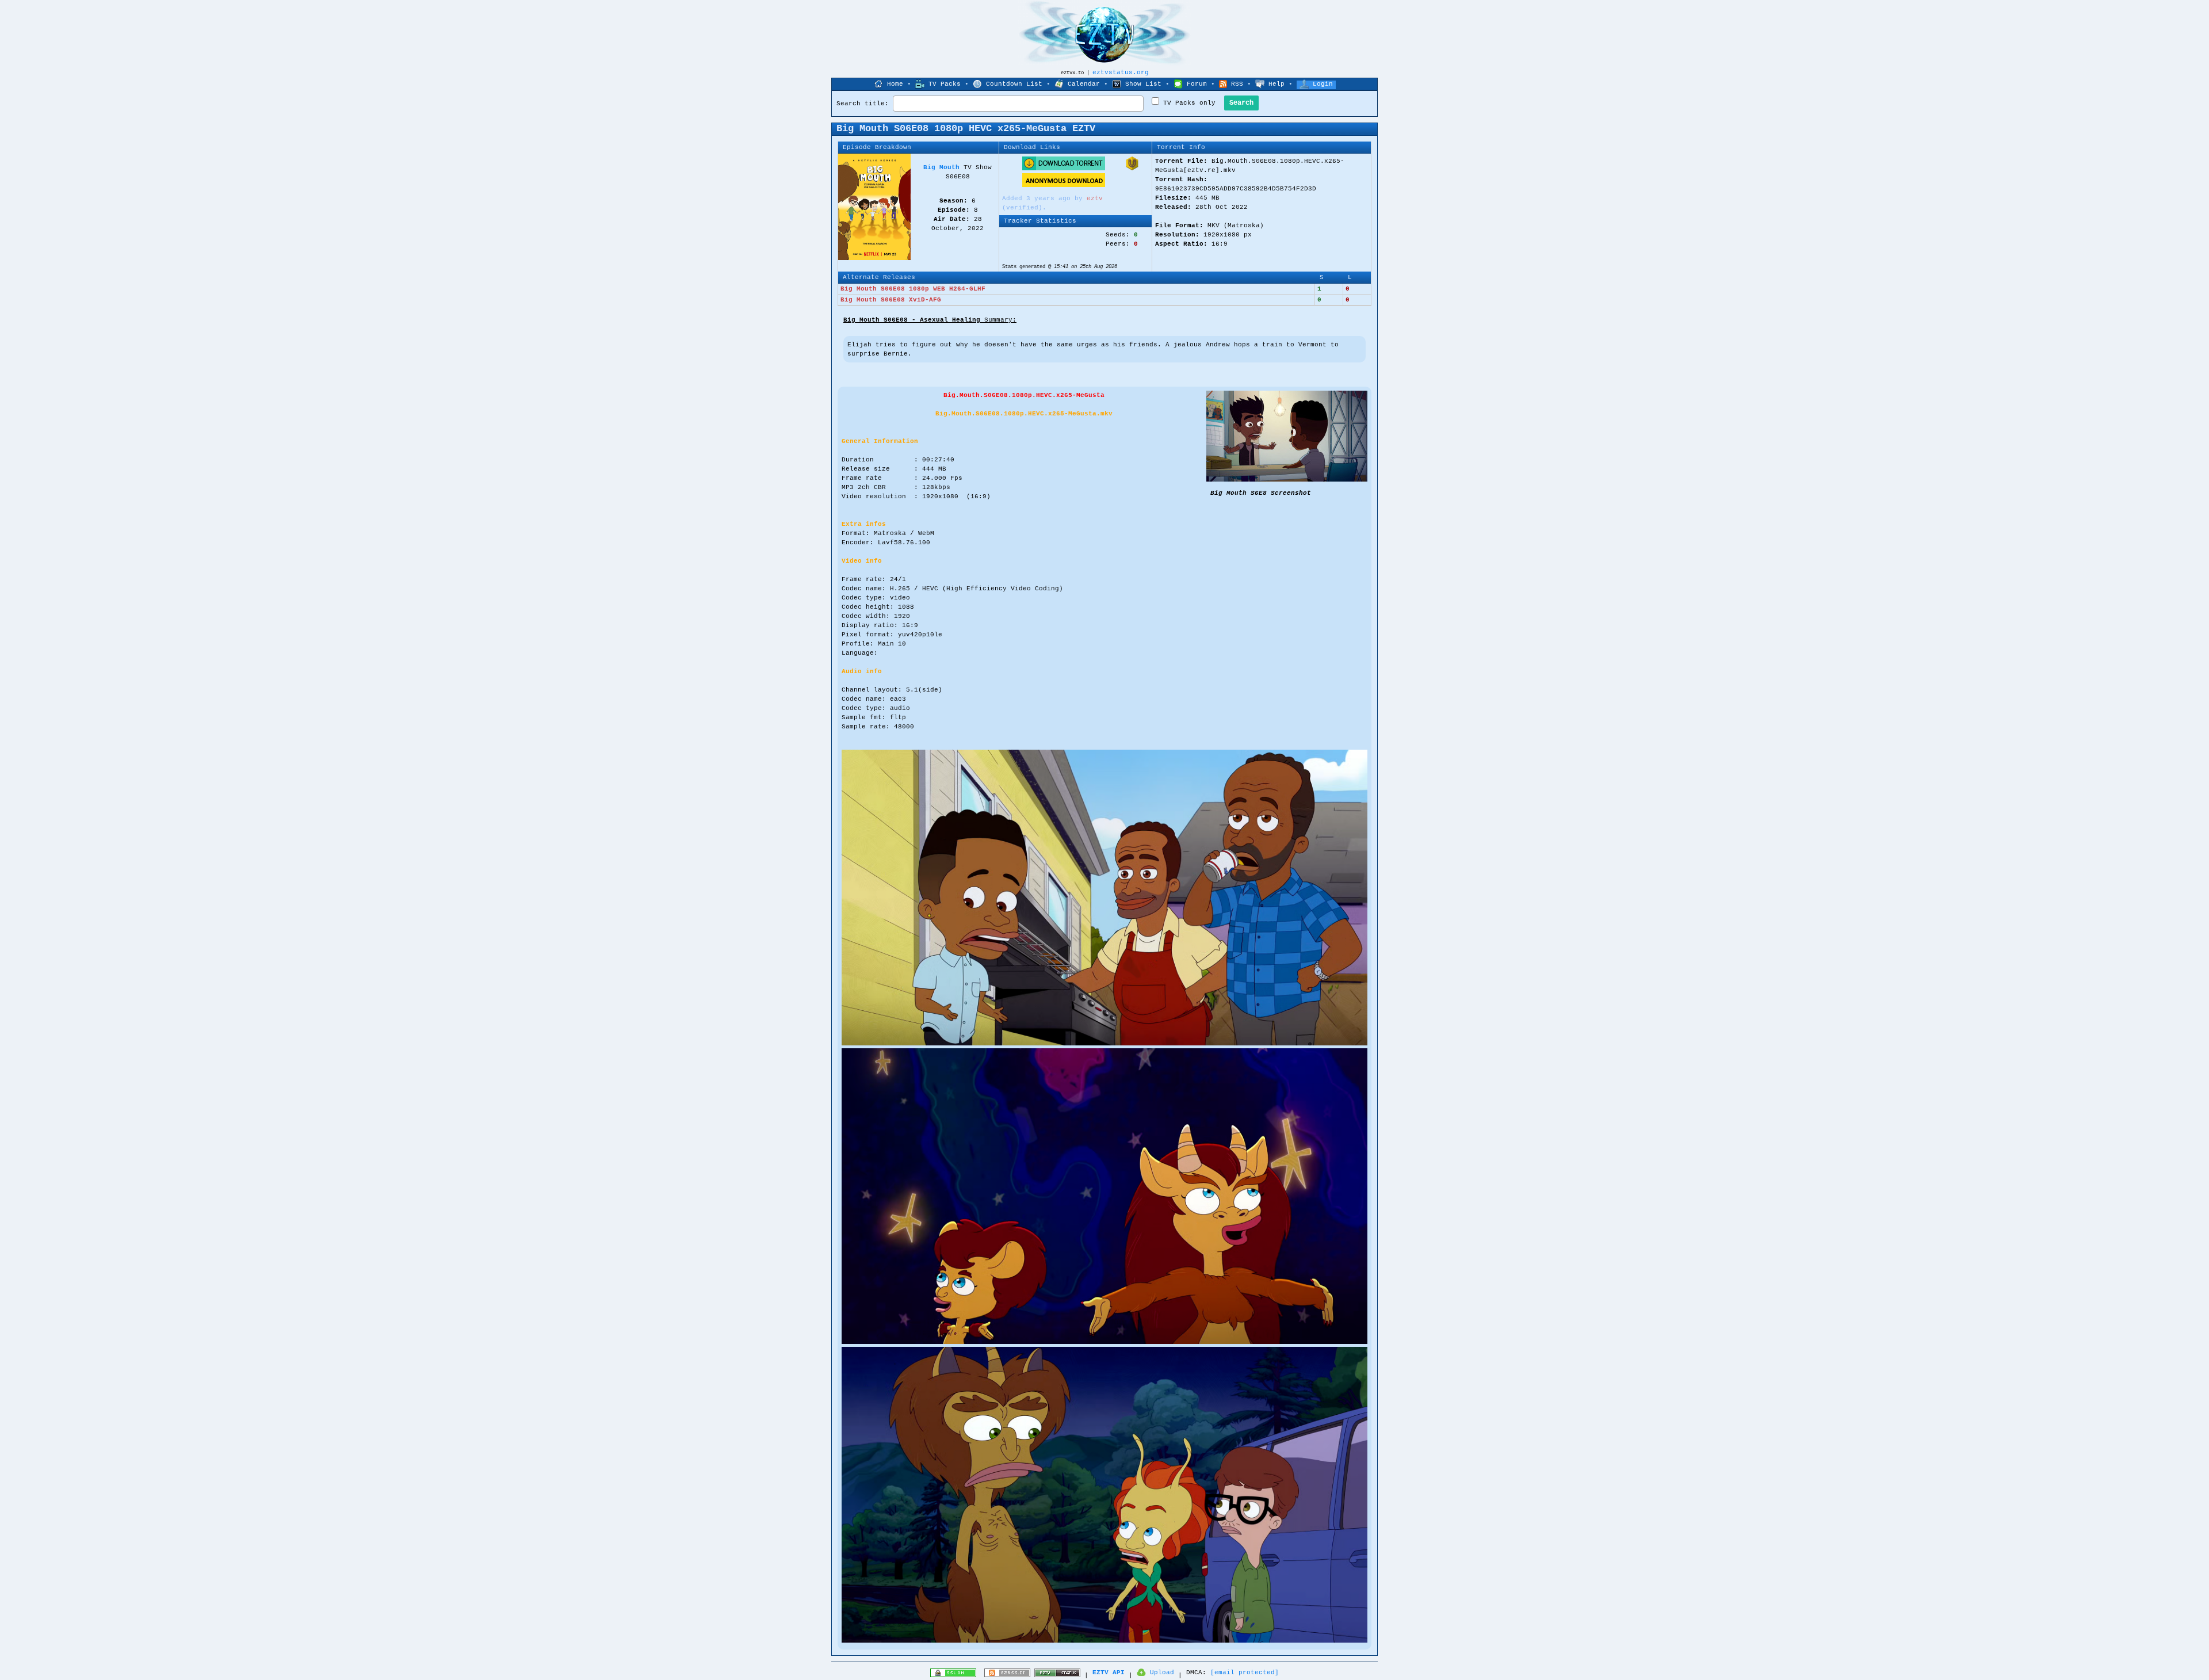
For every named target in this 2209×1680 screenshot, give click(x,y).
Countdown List (1014, 84)
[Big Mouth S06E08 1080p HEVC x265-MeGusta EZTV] (1287, 480)
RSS (1237, 84)
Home (895, 84)
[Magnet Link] (1132, 169)
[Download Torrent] (1064, 169)
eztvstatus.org (1121, 72)
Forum (1197, 84)
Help (1277, 84)
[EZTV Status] (1057, 1675)
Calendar (1084, 84)
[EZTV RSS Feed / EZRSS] (1007, 1675)
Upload (1162, 1673)
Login (1323, 84)
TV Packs (945, 84)
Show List (1143, 84)
